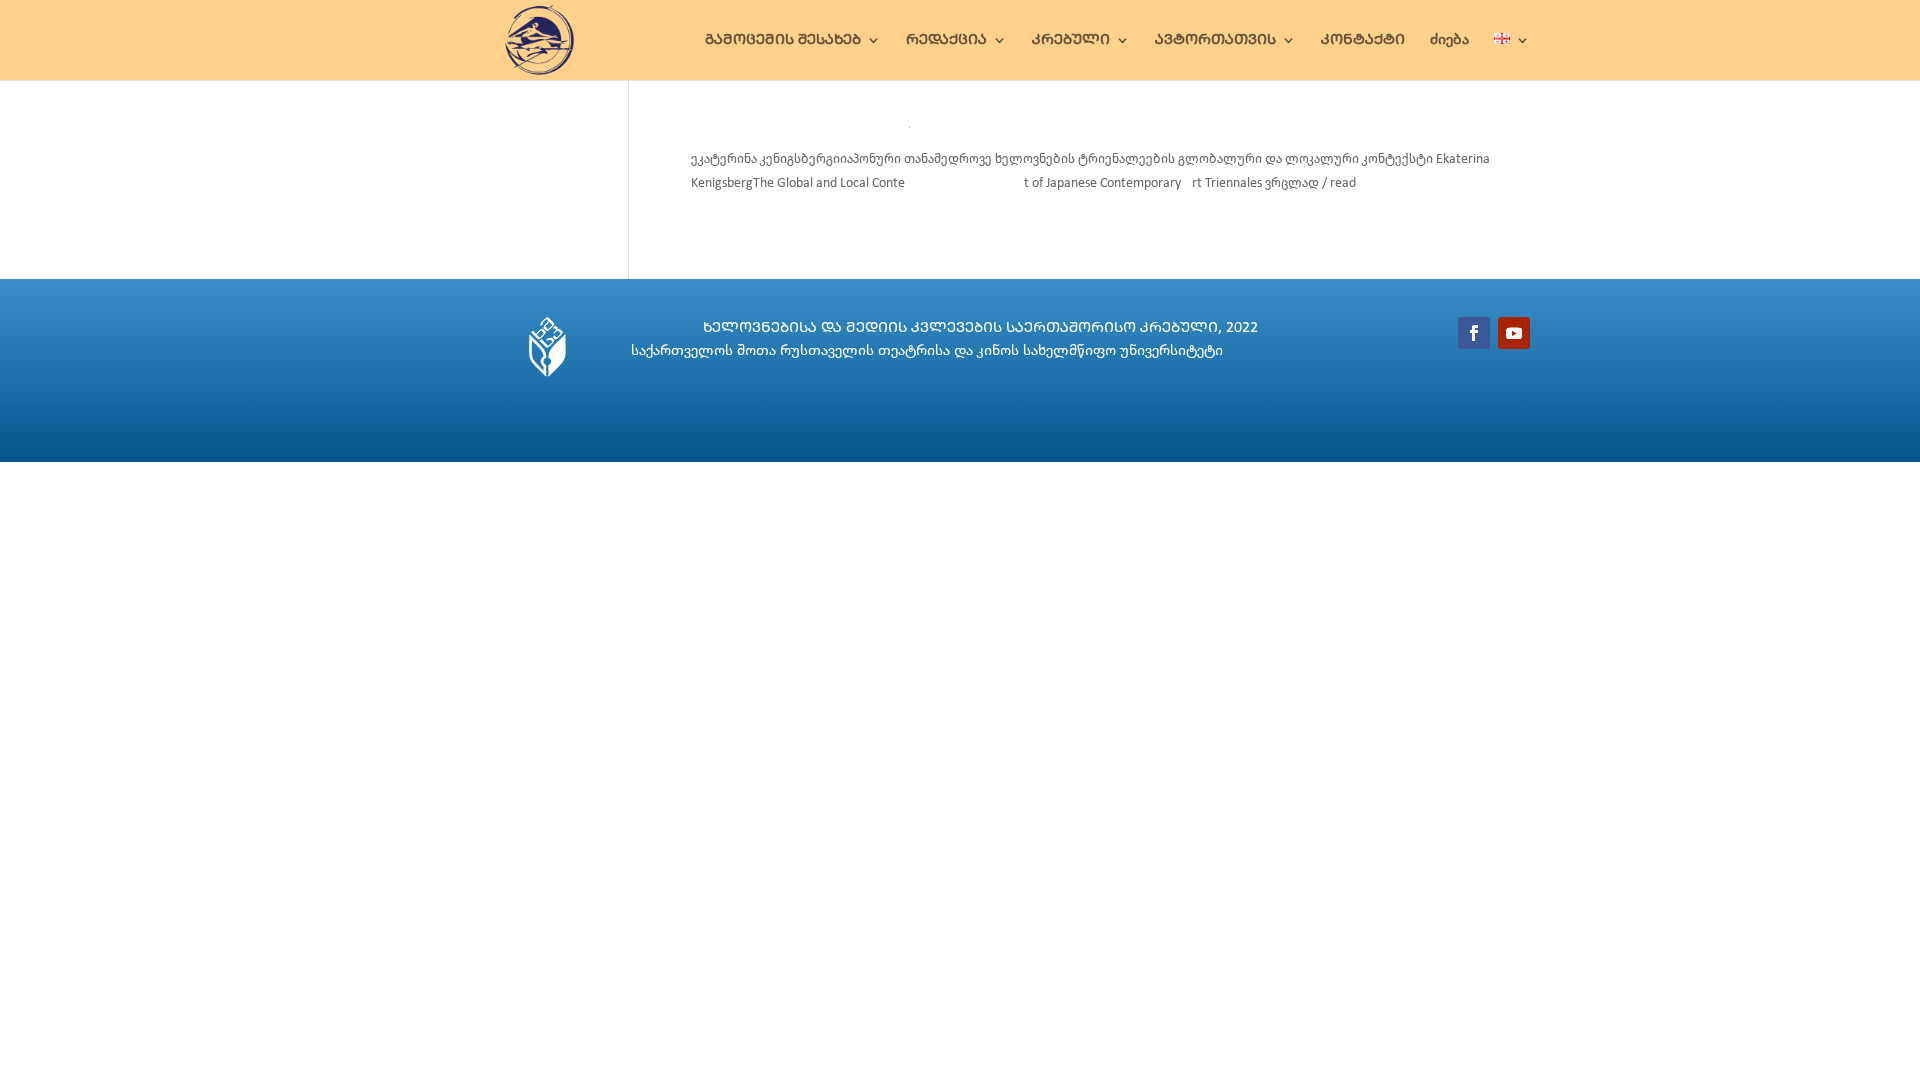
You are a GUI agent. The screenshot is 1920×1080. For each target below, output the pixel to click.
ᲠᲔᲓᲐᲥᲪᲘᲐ (946, 40)
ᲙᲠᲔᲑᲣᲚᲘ (1071, 40)
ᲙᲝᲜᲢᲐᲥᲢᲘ (1363, 40)
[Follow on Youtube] (1514, 333)
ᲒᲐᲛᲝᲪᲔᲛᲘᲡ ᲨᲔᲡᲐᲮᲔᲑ (783, 40)
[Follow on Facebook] (1474, 333)
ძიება (1449, 40)
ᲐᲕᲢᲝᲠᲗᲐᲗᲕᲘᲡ (1215, 40)
